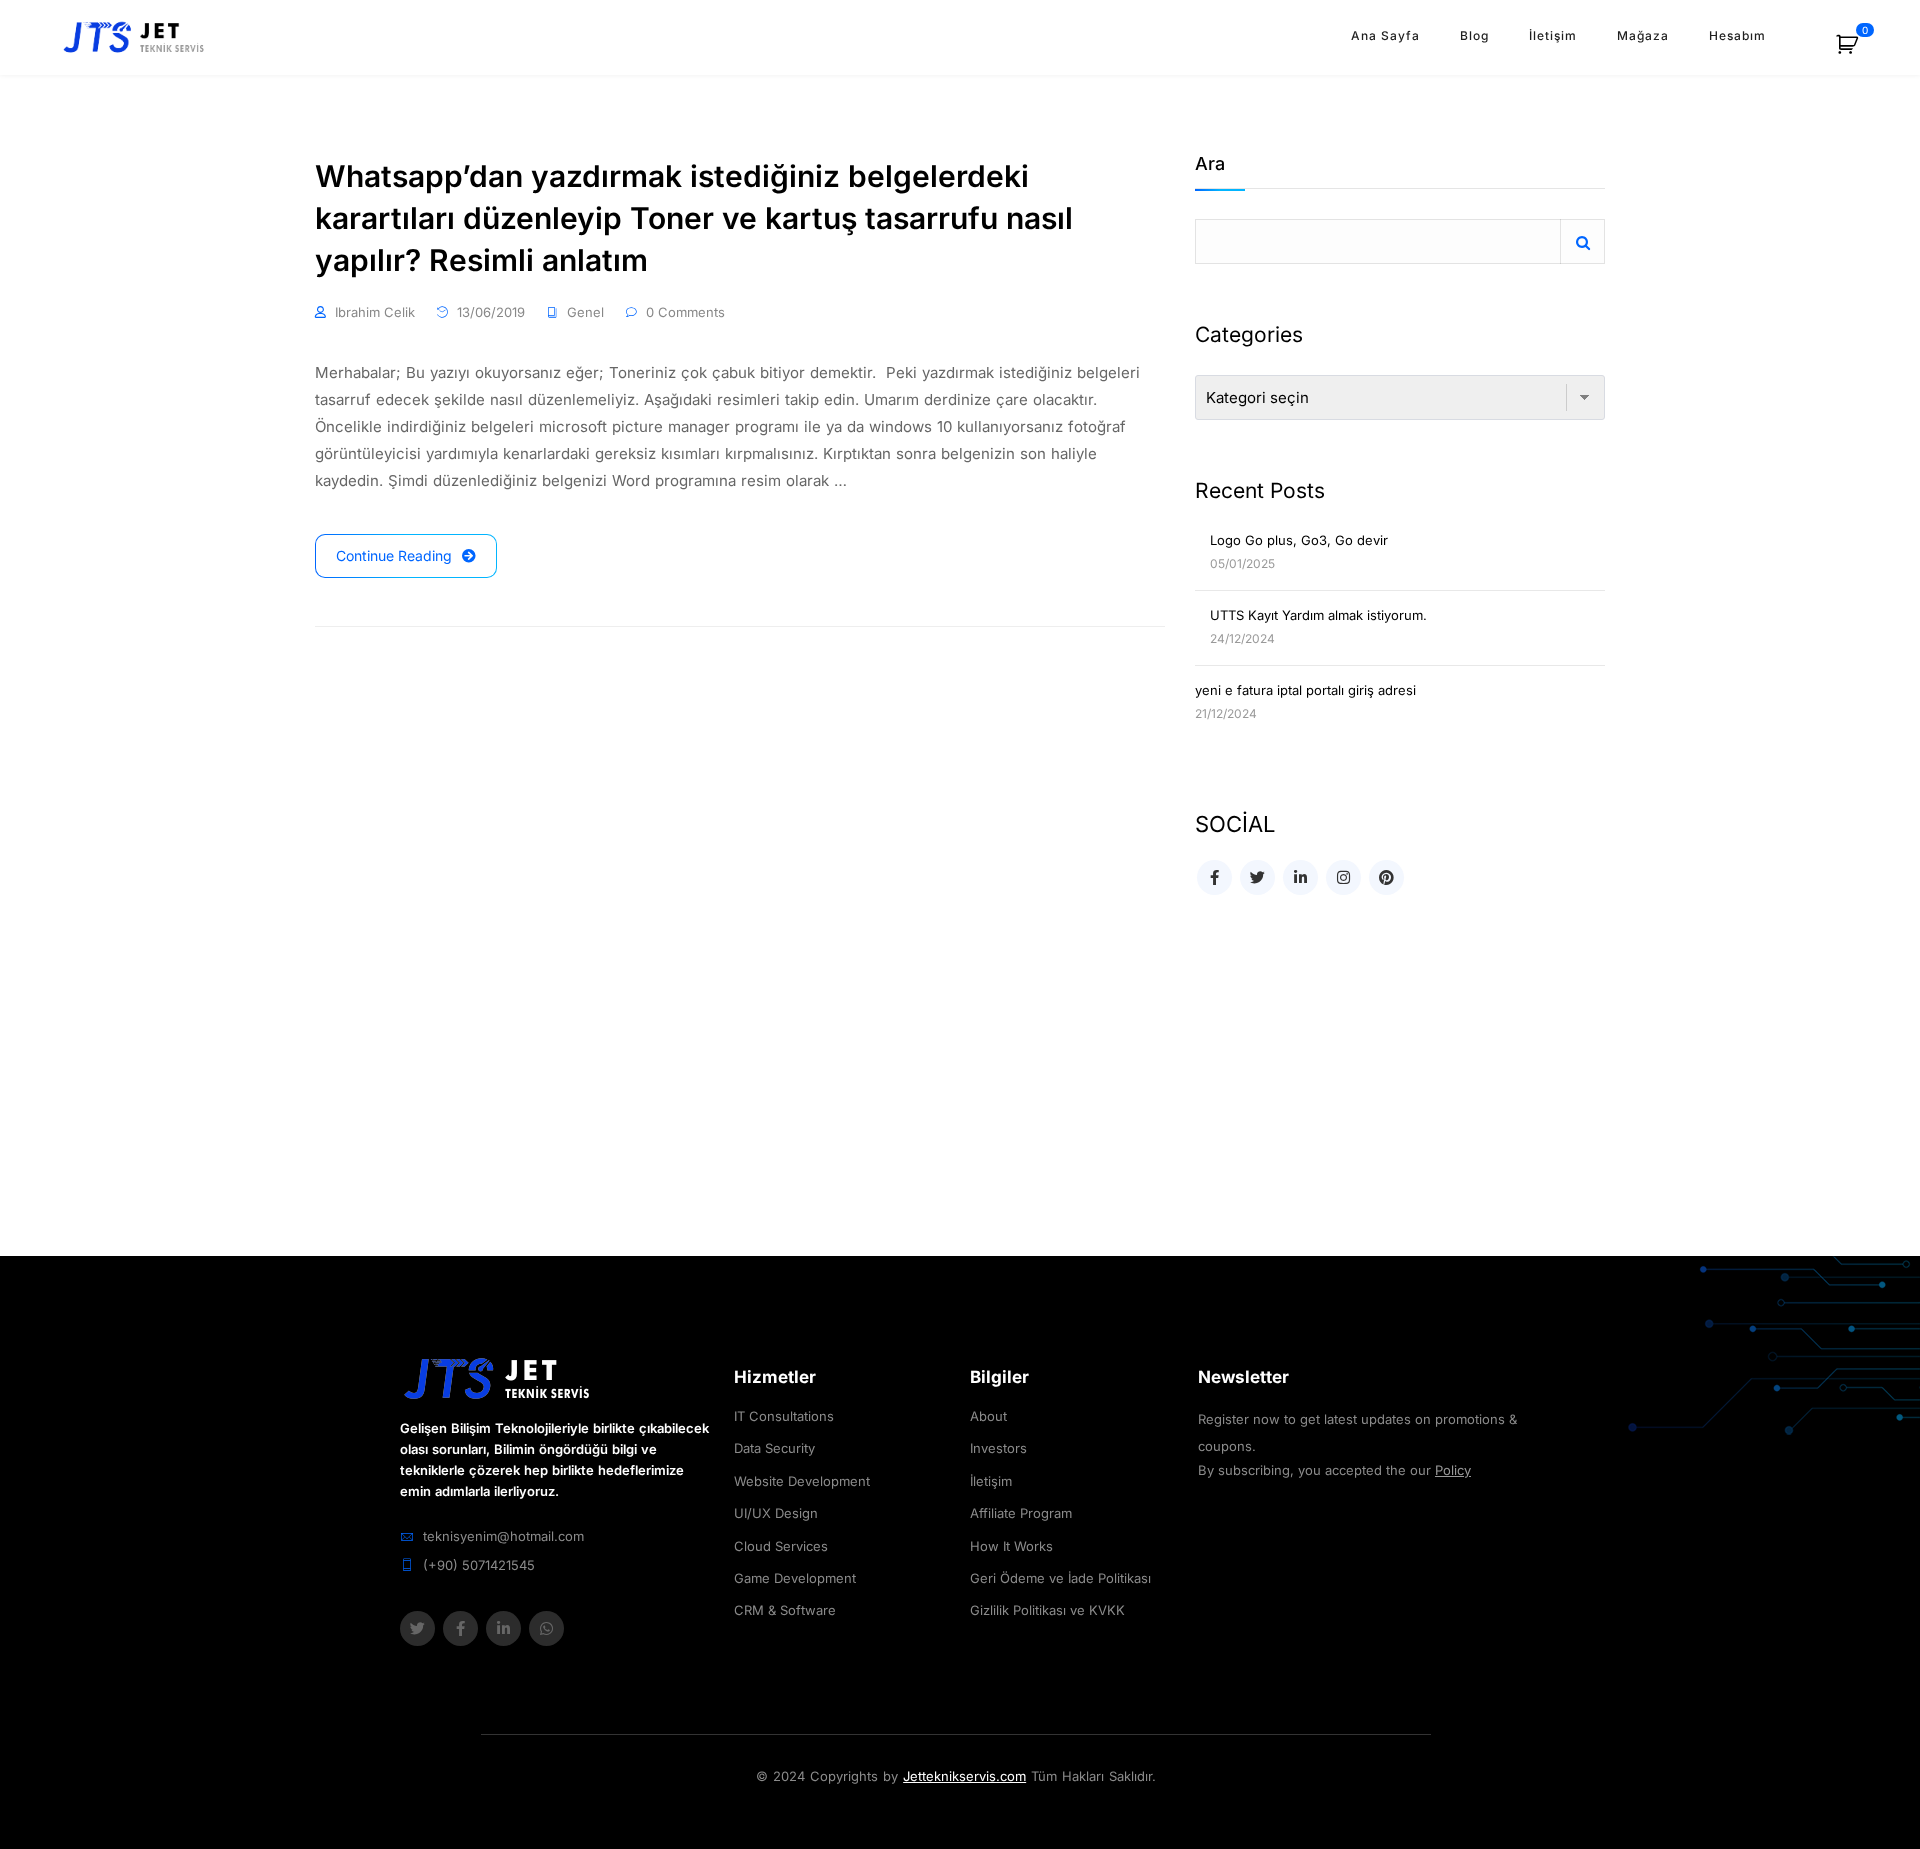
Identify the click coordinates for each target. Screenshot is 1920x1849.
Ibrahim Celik (375, 312)
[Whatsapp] (546, 1628)
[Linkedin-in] (503, 1628)
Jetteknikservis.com (964, 1776)
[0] (1858, 51)
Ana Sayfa (1385, 35)
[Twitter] (417, 1628)
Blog (1474, 35)
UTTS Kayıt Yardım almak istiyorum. (1318, 615)
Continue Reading (394, 555)
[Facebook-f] (460, 1628)
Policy (1453, 1470)
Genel (585, 312)
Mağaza (1643, 35)
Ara (1210, 164)
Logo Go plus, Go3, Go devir (1299, 540)
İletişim (1553, 35)
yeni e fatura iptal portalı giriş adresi (1305, 690)
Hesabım (1737, 35)
